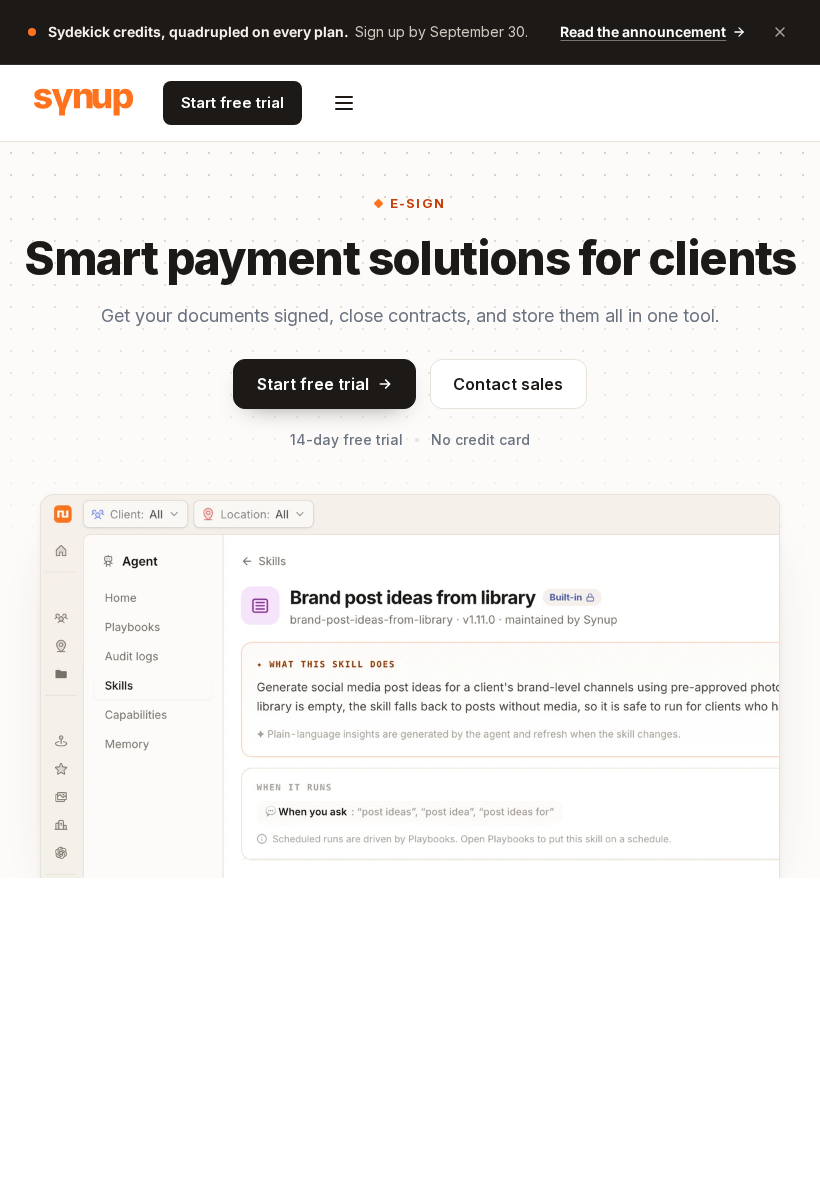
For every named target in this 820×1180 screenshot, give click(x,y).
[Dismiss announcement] (780, 32)
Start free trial (232, 102)
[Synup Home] (83, 103)
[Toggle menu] (344, 103)
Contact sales (508, 384)
